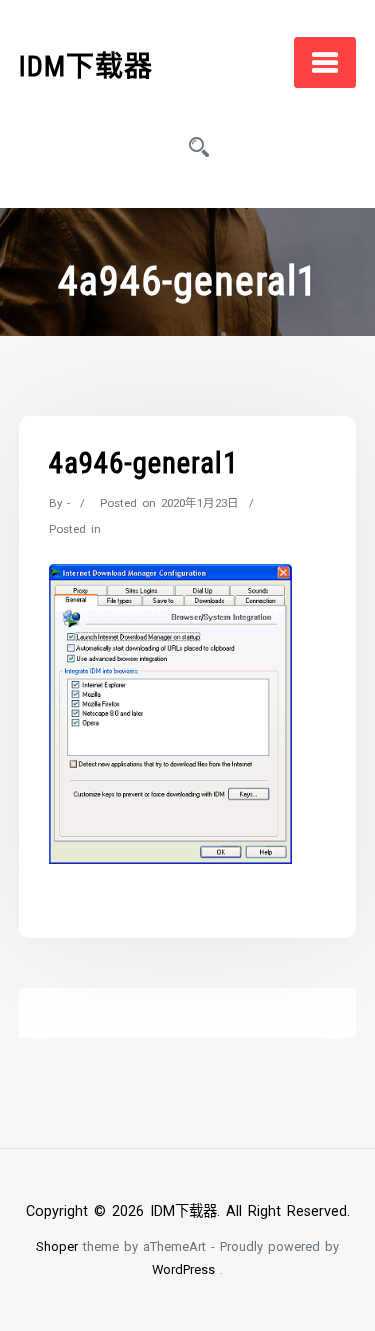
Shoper (57, 1246)
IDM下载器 (86, 66)
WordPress (183, 1269)
